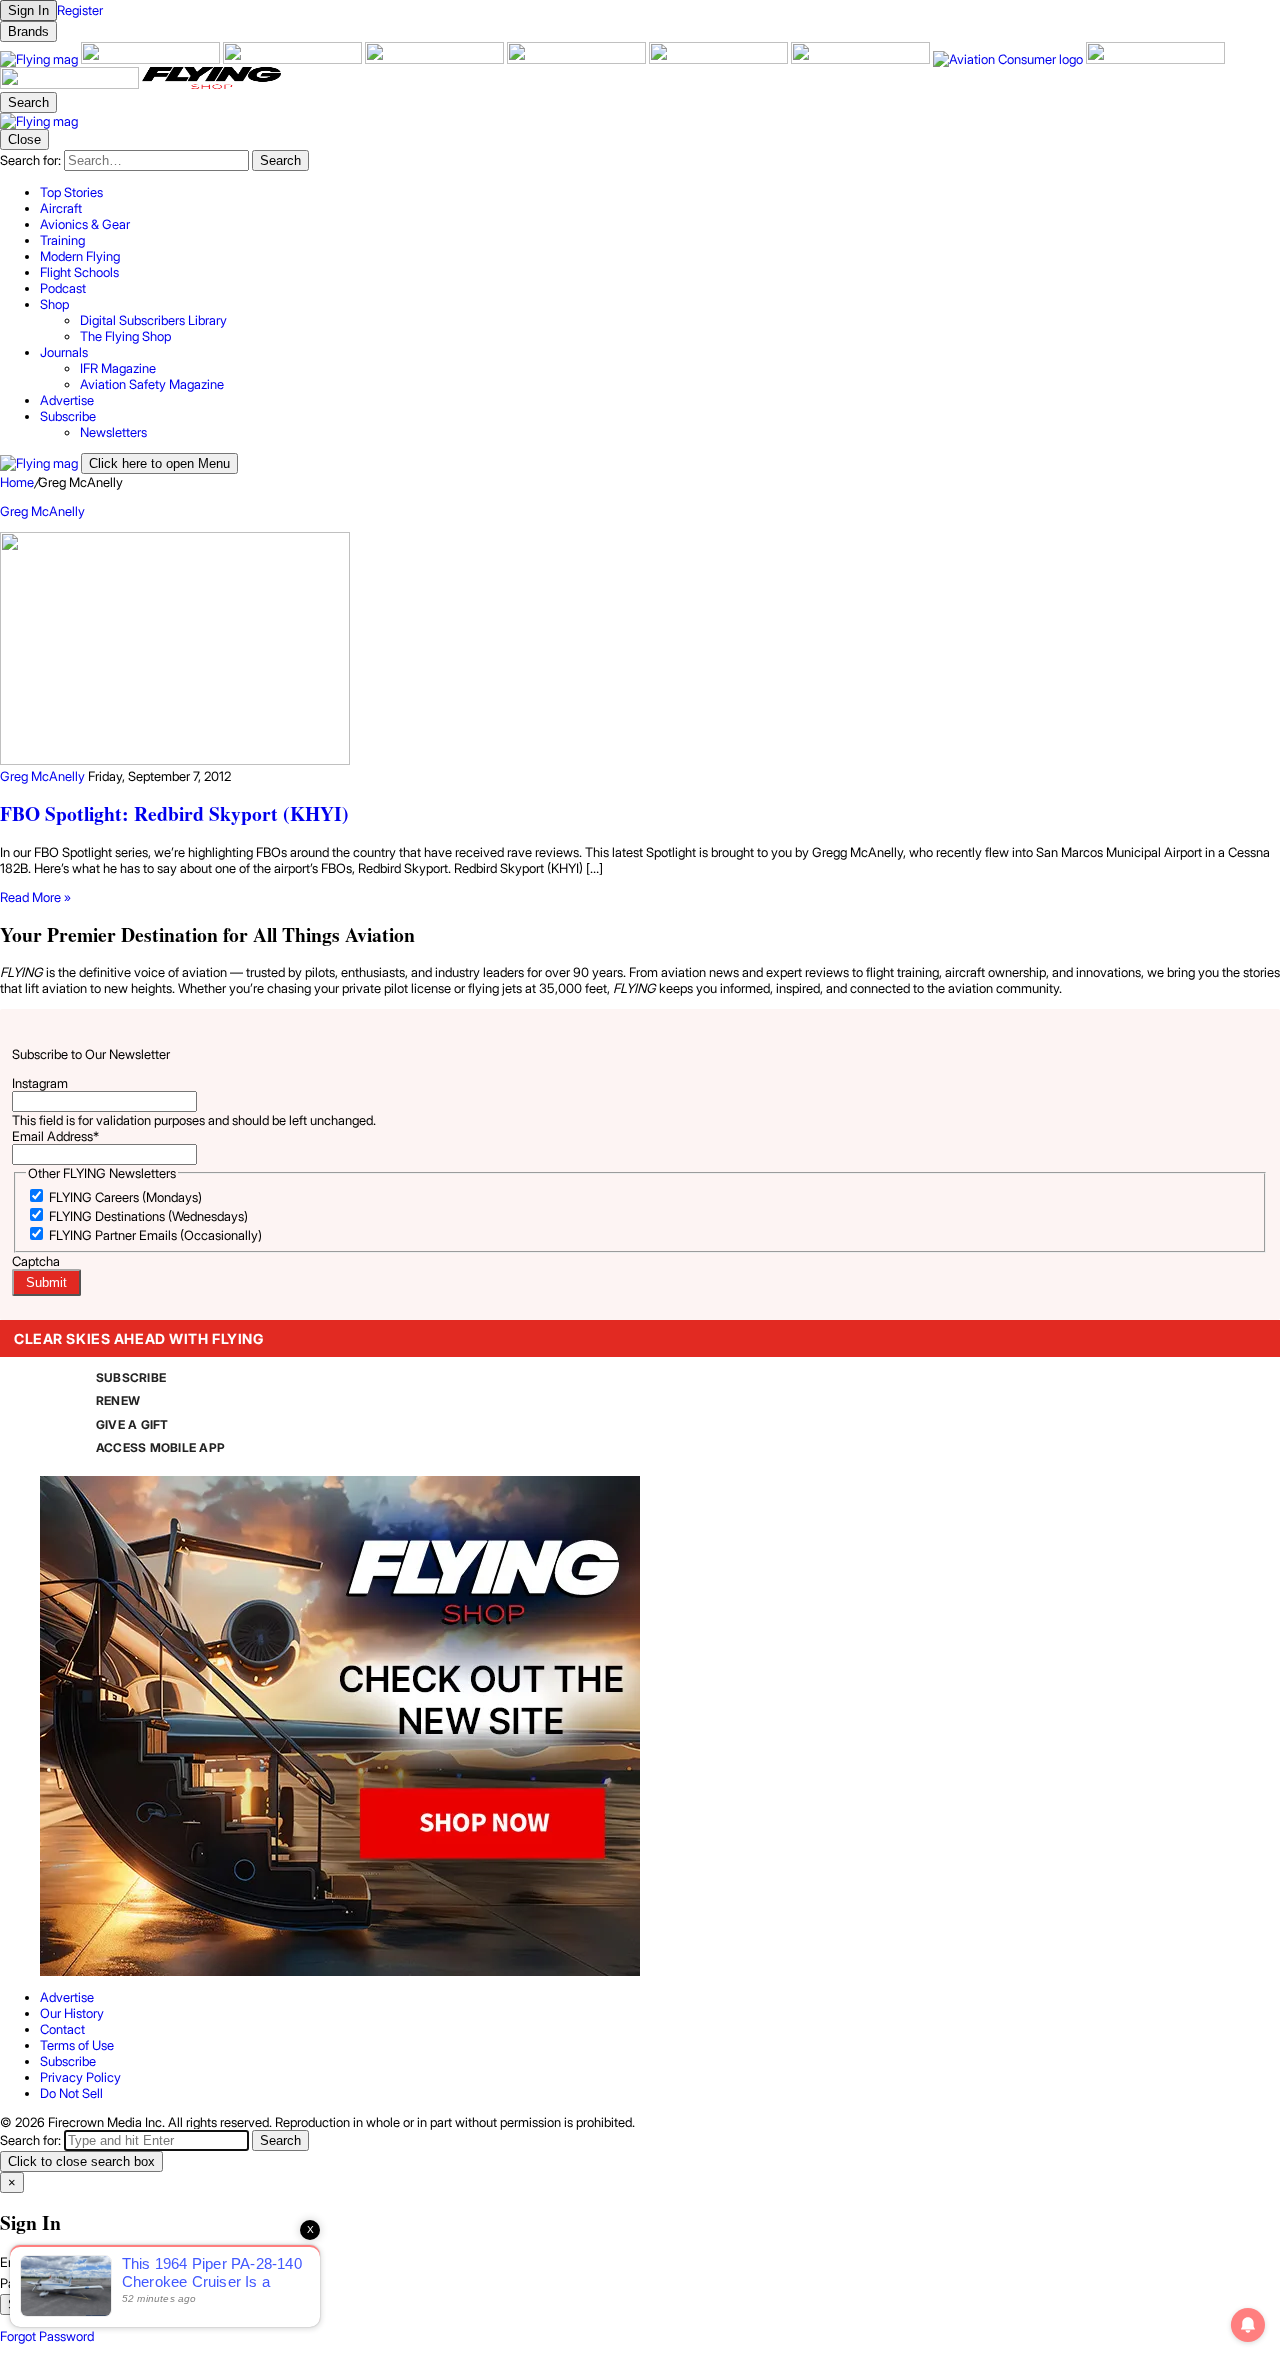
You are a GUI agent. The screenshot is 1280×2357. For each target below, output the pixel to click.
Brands (28, 31)
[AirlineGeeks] (294, 59)
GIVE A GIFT (132, 1424)
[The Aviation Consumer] (1009, 59)
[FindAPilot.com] (71, 84)
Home (17, 482)
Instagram (40, 1083)
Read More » (35, 897)
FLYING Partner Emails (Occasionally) (155, 1235)
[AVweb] (436, 59)
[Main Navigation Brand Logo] (39, 121)
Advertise (67, 1997)
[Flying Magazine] (40, 59)
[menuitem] (660, 192)
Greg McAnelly (42, 511)
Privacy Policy (80, 2077)
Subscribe (68, 2061)
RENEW (118, 1400)
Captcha (36, 1261)
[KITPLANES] (720, 59)
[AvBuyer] (578, 59)
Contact (62, 2029)
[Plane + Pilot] (862, 59)
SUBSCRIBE (131, 1377)
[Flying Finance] (1155, 59)
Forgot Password (47, 2336)
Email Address (55, 1136)
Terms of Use (77, 2045)
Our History (72, 2013)
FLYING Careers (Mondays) (125, 1197)
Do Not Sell (71, 2093)
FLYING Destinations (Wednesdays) (148, 1216)
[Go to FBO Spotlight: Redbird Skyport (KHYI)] (640, 650)
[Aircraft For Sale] (152, 59)
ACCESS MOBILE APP (160, 1447)
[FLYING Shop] (211, 84)
